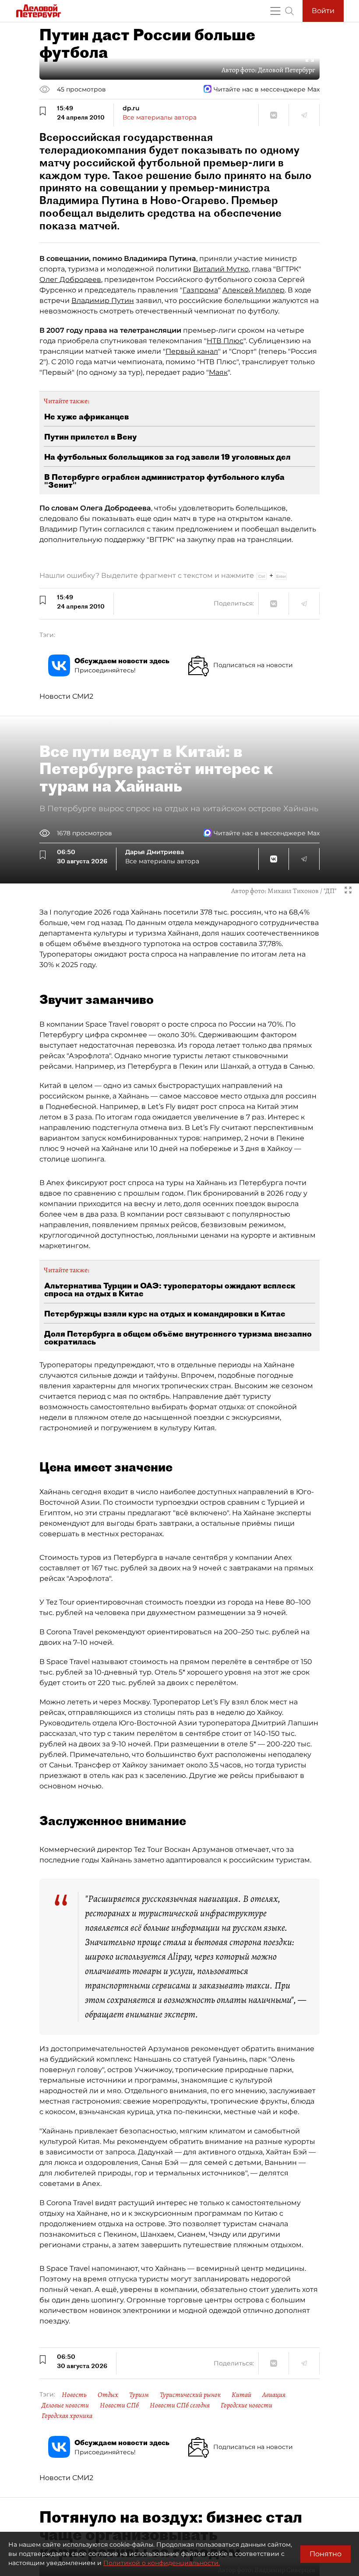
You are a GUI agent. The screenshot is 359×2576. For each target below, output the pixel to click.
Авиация (274, 2395)
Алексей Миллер (253, 290)
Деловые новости (65, 2405)
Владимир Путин (103, 301)
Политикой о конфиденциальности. (162, 2563)
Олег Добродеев (70, 280)
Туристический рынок (190, 2395)
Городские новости (246, 2405)
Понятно (326, 2554)
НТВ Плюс (225, 341)
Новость (74, 2395)
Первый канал (192, 351)
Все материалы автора (160, 117)
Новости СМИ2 (66, 696)
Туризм (139, 2395)
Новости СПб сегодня (180, 2405)
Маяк (218, 372)
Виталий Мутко (221, 269)
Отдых (108, 2395)
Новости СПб (119, 2405)
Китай (241, 2395)
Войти (323, 11)
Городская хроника (67, 2416)
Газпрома (200, 290)
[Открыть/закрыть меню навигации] (275, 11)
